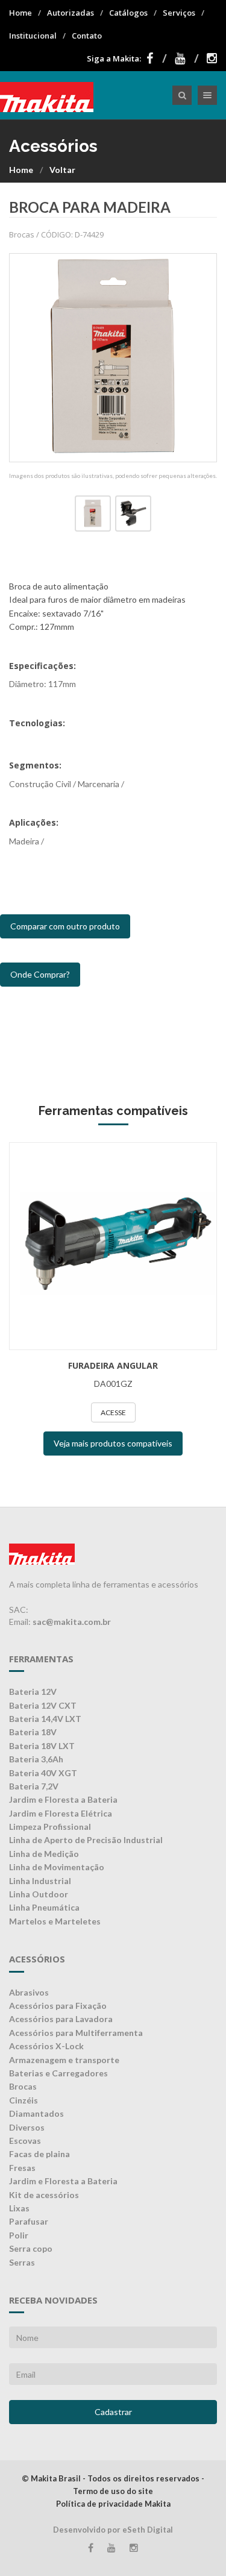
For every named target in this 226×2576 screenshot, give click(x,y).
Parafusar (29, 2221)
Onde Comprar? (40, 974)
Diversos (27, 2127)
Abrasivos (29, 1992)
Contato (87, 36)
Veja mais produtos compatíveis (113, 1443)
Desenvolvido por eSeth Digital (113, 2530)
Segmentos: (35, 765)
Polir (19, 2235)
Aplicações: (34, 822)
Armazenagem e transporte (64, 2060)
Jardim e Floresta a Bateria (63, 1799)
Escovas (25, 2141)
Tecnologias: (37, 723)
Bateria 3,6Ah (36, 1759)
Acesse (113, 1412)
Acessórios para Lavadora (61, 2019)
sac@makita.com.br (72, 1622)
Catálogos (128, 13)
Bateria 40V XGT (43, 1773)
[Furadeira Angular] (113, 1246)
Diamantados (36, 2113)
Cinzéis (24, 2100)
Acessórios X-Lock (46, 2046)
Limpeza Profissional (50, 1827)
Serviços (179, 13)
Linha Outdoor (39, 1894)
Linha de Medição (44, 1854)
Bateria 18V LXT (42, 1746)
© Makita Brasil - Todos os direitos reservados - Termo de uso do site (113, 2485)
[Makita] (47, 95)
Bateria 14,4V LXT (45, 1719)
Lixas (19, 2208)
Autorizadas (71, 13)
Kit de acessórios (44, 2195)
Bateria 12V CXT (43, 1705)
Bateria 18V (33, 1732)
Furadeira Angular (113, 1365)
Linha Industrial (40, 1881)
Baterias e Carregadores (58, 2073)
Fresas (22, 2168)
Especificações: (42, 666)
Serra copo (31, 2248)
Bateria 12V (33, 1692)
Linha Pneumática (44, 1907)
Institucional (33, 36)
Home (20, 13)
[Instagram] (212, 58)
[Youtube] (187, 58)
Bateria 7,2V (34, 1786)
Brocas (23, 2086)
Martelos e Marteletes (55, 1921)
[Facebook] (157, 58)
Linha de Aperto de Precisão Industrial (86, 1840)
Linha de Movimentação (57, 1867)
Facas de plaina (39, 2154)
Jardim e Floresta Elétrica (61, 1813)
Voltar (62, 170)
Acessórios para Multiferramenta (76, 2033)
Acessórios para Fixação (58, 2006)
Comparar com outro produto (65, 926)
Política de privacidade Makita (113, 2504)
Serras (22, 2262)
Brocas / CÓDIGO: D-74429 (56, 234)
